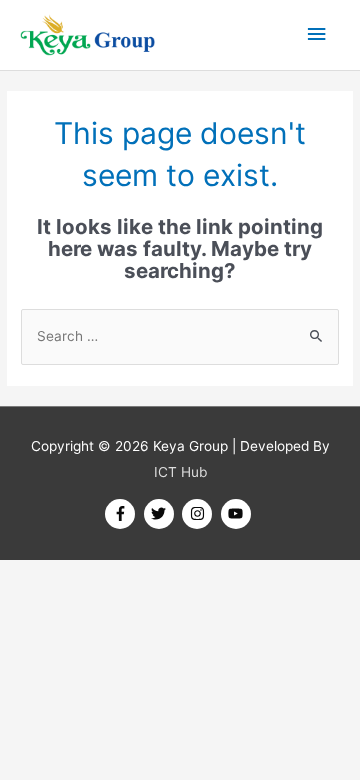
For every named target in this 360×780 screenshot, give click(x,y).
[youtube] (238, 514)
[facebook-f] (122, 514)
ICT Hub (180, 472)
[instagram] (199, 514)
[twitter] (161, 514)
